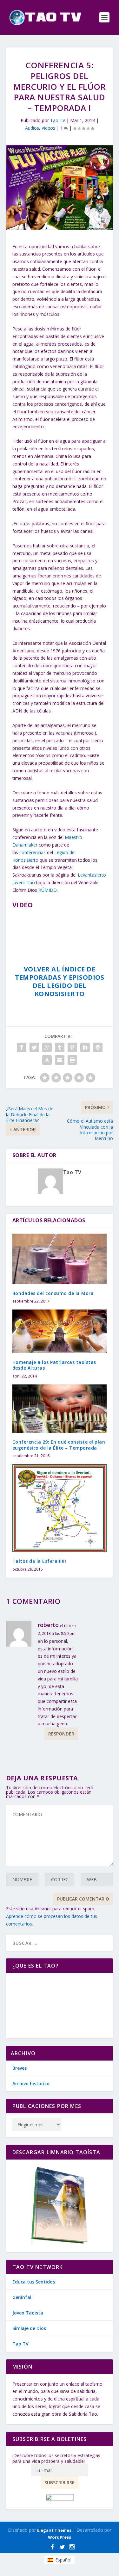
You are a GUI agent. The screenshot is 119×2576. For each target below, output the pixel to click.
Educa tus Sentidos (34, 2282)
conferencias (33, 852)
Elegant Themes (54, 2530)
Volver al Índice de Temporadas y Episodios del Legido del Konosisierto (60, 981)
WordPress (60, 2537)
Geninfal (22, 2297)
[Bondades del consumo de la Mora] (60, 1259)
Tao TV (58, 120)
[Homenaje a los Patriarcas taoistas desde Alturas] (60, 1331)
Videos (48, 128)
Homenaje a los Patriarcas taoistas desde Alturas (54, 1365)
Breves (20, 2068)
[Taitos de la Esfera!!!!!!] (60, 1508)
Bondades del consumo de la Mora (53, 1293)
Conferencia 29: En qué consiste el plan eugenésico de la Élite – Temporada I (59, 1445)
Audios (32, 128)
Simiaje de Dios (29, 2328)
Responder (61, 1734)
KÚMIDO (48, 890)
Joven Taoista (28, 2313)
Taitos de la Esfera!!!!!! (39, 1561)
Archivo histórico (31, 2083)
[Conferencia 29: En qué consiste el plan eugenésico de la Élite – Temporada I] (60, 1409)
